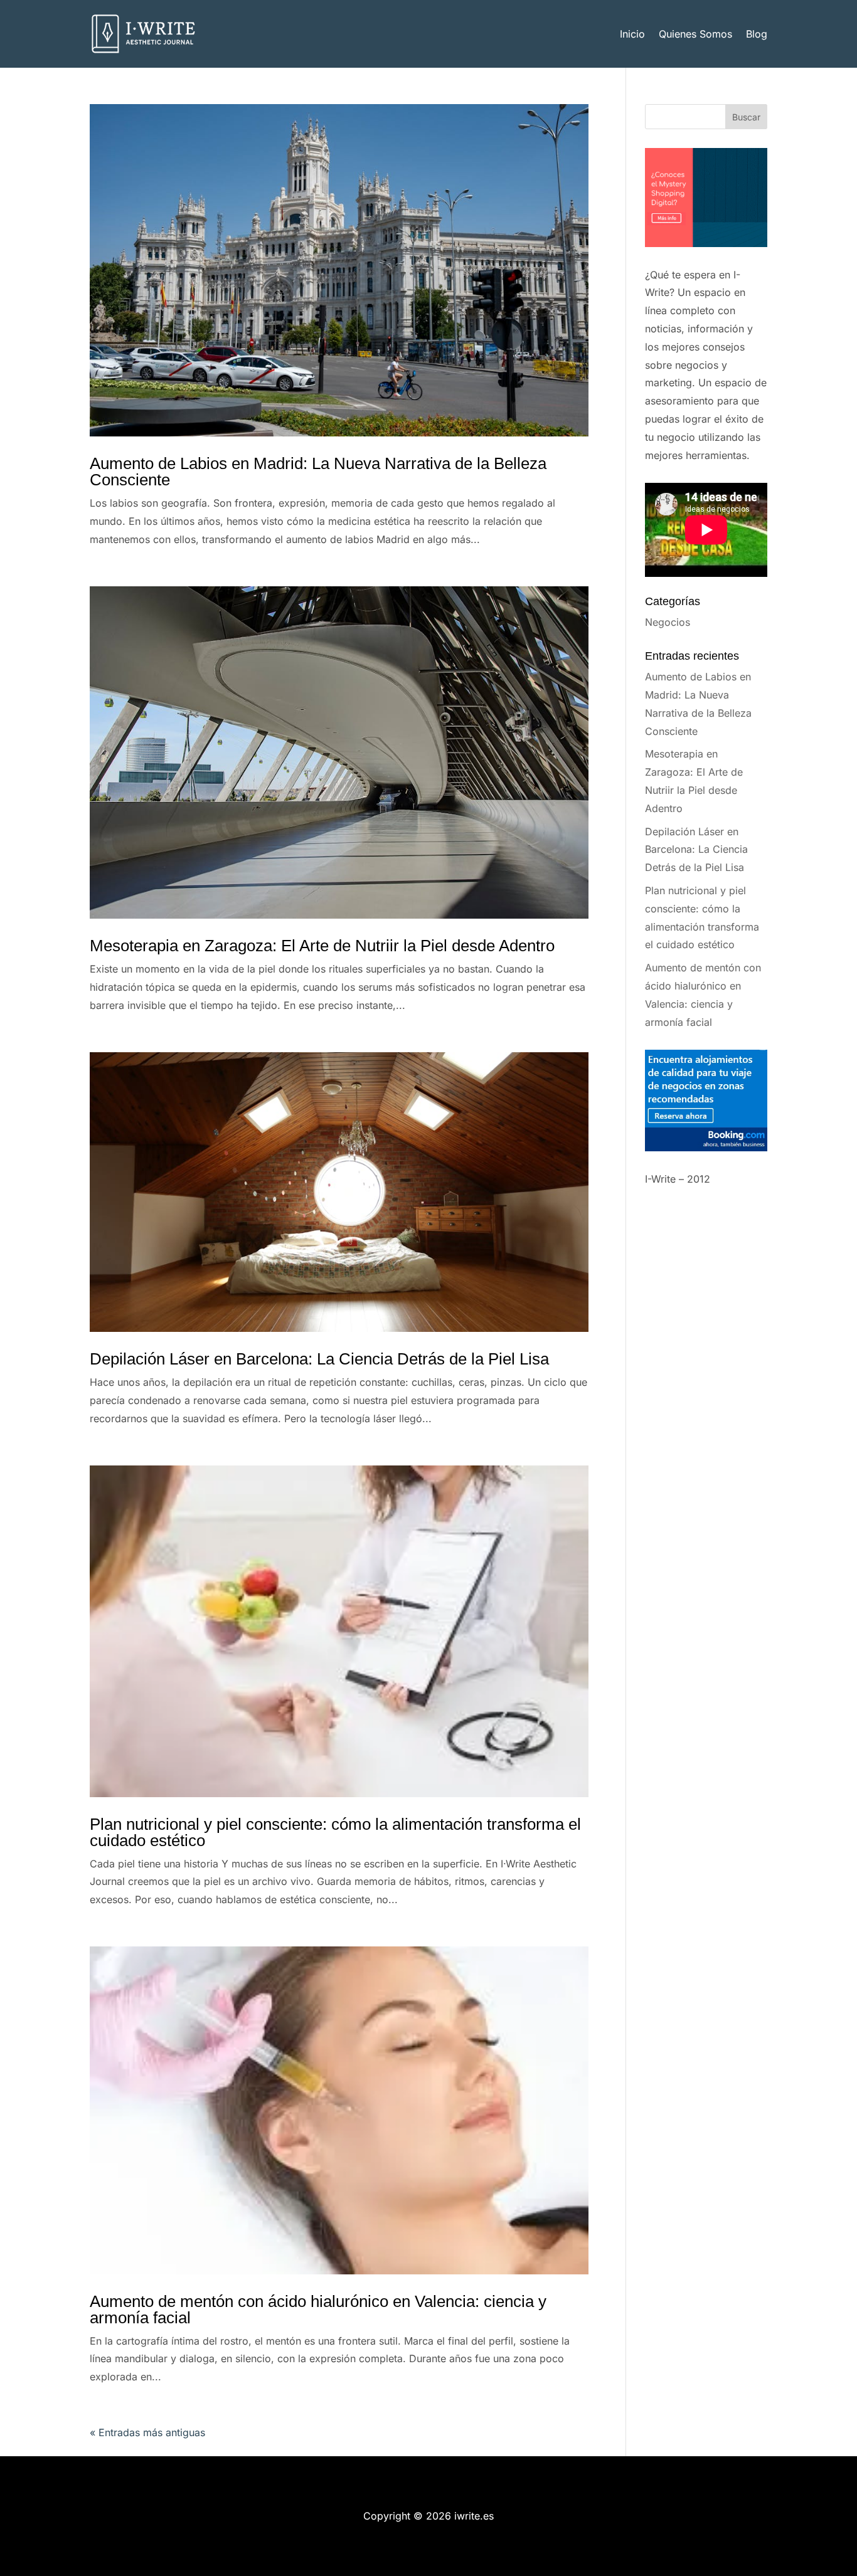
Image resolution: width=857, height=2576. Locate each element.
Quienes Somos (695, 34)
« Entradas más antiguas (147, 2432)
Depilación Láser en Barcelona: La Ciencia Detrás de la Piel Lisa (319, 1359)
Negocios (668, 622)
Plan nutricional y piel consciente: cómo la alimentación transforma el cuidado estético (335, 1832)
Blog (757, 34)
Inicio (632, 34)
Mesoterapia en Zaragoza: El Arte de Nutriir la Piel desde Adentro (322, 946)
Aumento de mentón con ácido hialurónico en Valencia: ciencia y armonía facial (318, 2309)
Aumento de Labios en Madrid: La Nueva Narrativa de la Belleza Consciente (318, 472)
